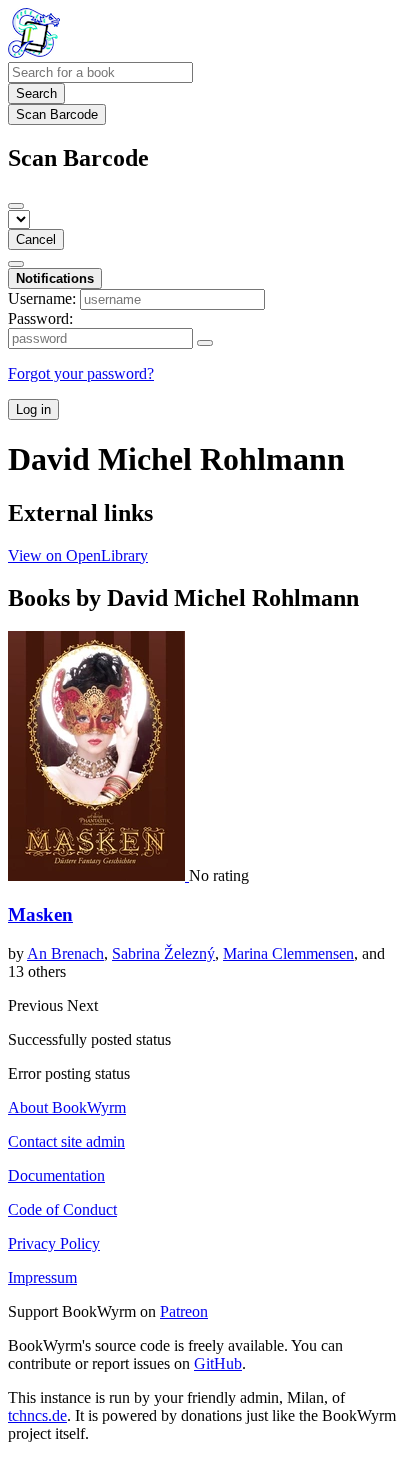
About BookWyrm (67, 1107)
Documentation (56, 1175)
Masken (40, 914)
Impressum (42, 1277)
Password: (40, 318)
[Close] (16, 206)
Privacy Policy (54, 1243)
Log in (33, 409)
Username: (42, 298)
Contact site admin (66, 1141)
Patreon (184, 1311)
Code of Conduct (62, 1209)
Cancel (36, 239)
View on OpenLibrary (78, 555)
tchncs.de (37, 1415)
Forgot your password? (81, 373)
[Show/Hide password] (205, 343)
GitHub (218, 1363)
